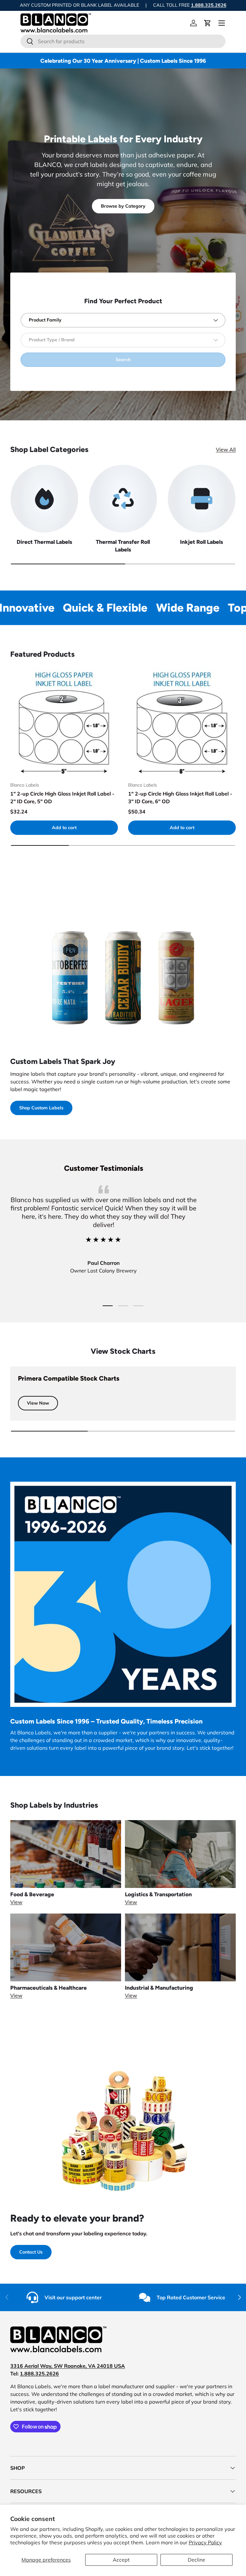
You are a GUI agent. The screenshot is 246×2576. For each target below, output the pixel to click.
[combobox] (123, 41)
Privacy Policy (205, 2542)
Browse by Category (123, 206)
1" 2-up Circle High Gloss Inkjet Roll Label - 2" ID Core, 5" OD (62, 797)
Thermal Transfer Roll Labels (123, 546)
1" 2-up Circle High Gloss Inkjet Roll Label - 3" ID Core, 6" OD (180, 797)
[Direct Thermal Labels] (44, 499)
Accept (121, 2560)
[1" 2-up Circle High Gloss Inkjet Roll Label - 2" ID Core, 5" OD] (64, 723)
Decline (197, 2560)
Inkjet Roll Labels (201, 542)
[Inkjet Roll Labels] (202, 499)
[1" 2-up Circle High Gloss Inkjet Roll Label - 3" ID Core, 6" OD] (182, 723)
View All (226, 449)
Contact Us (31, 2252)
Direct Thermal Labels (44, 542)
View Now (38, 1403)
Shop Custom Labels (41, 1108)
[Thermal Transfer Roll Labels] (123, 499)
